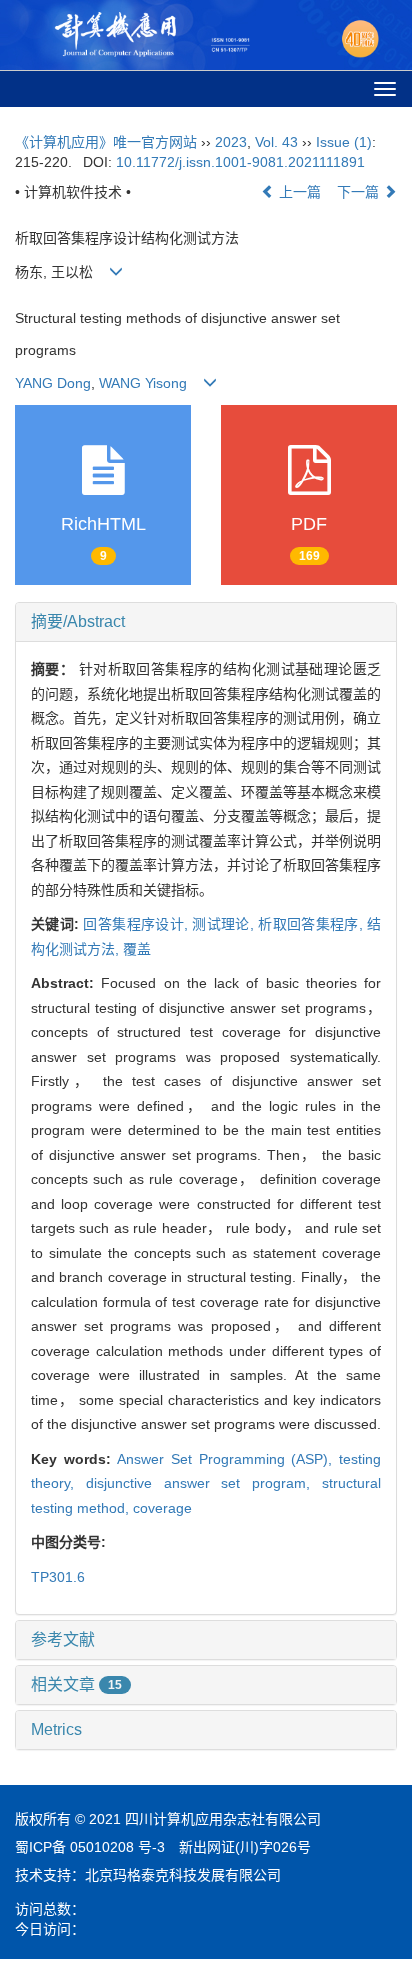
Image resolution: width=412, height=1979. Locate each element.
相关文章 (76, 1684)
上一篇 (298, 192)
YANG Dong (53, 383)
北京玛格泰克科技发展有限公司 (183, 1875)
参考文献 (63, 1639)
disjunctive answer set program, (204, 1483)
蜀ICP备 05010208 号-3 (90, 1847)
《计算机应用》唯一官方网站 (106, 142)
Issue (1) (344, 142)
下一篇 (360, 192)
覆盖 (137, 949)
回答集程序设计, (137, 924)
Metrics (56, 1729)
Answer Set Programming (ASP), (228, 1459)
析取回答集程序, (312, 924)
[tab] (206, 622)
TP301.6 (58, 1577)
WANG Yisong (141, 383)
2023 (231, 142)
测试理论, (225, 924)
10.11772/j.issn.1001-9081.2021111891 (240, 162)
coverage (162, 1508)
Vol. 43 (276, 142)
